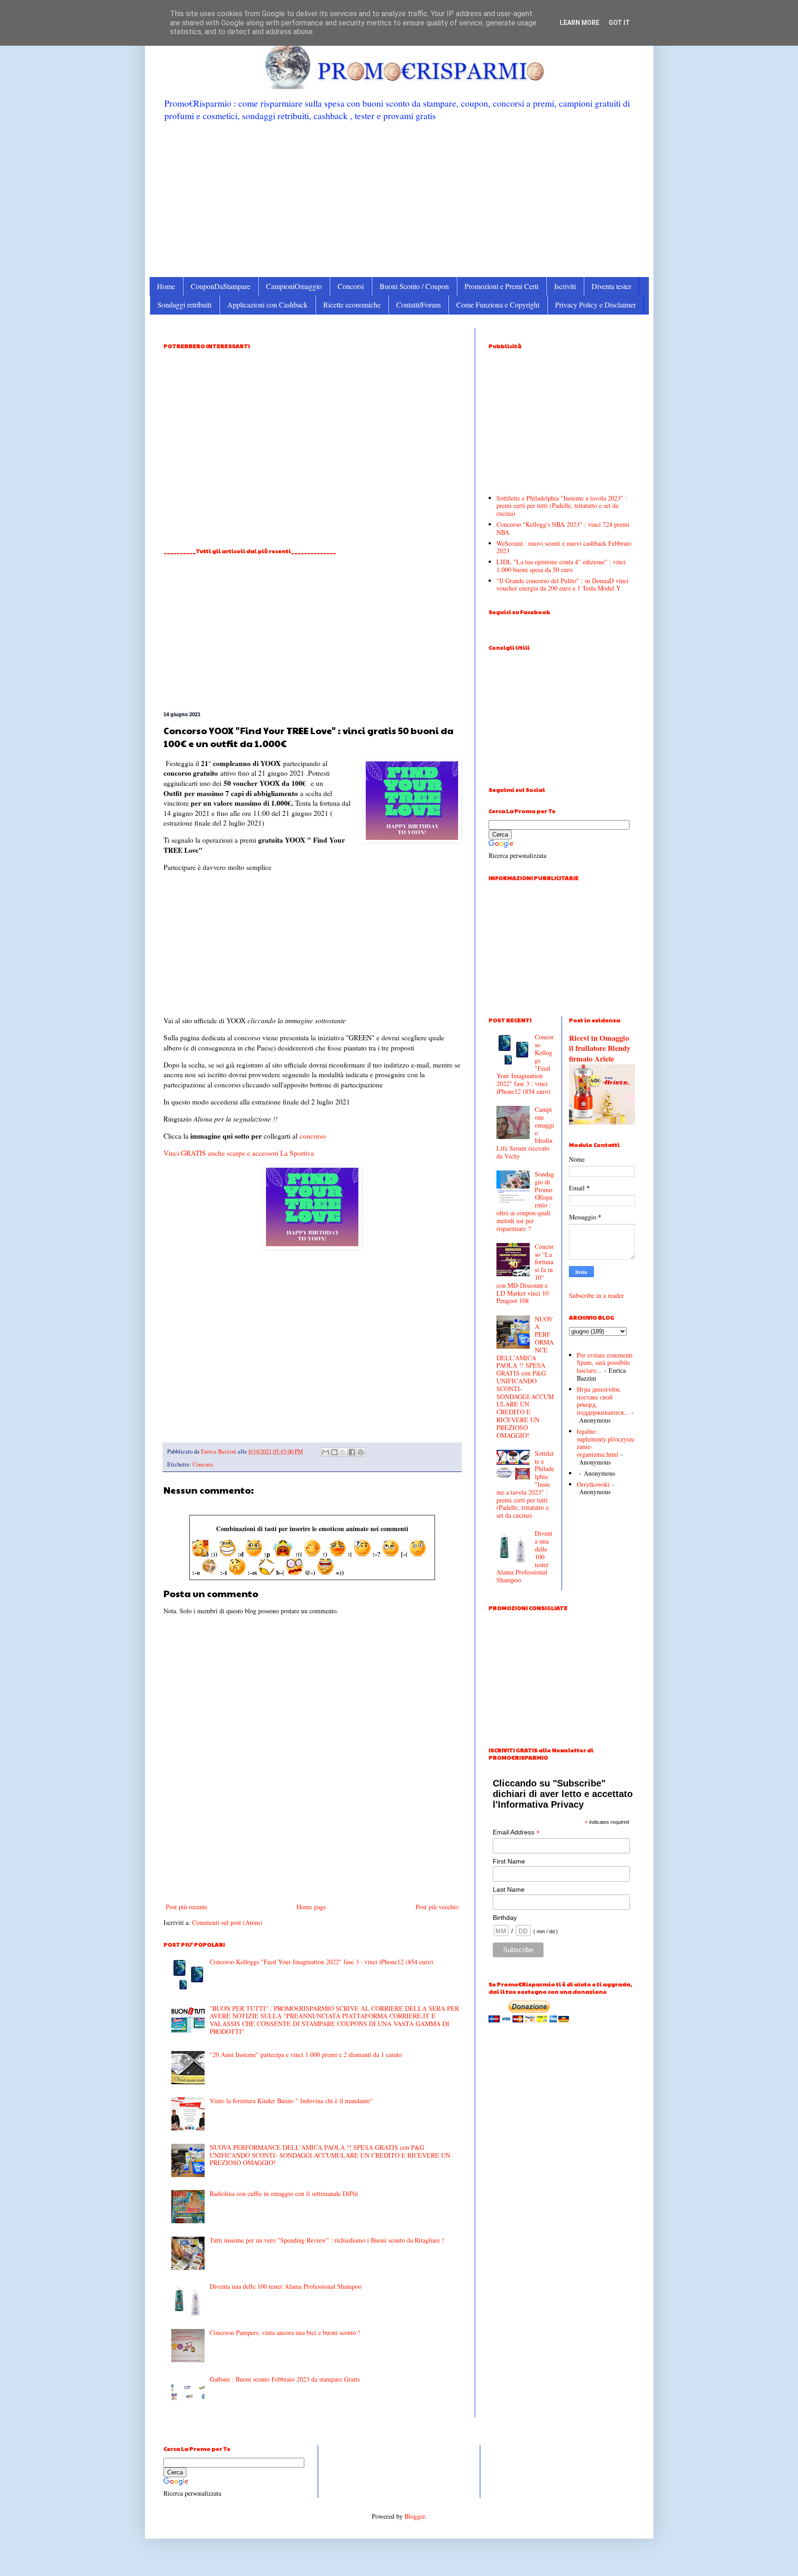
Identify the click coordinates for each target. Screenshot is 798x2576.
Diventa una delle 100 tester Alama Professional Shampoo (286, 2286)
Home (166, 286)
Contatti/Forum (418, 305)
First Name (509, 1861)
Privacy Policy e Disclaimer (595, 305)
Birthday (505, 1918)
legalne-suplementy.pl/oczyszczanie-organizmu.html (606, 1443)
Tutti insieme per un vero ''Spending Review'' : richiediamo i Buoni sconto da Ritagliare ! (327, 2240)
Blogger (415, 2516)
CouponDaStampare (221, 286)
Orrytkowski (593, 1484)
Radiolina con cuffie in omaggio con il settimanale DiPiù (284, 2193)
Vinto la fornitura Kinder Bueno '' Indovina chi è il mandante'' (291, 2101)
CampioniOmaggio (294, 286)
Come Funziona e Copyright (498, 305)
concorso (313, 1136)
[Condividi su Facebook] (352, 1452)
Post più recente (187, 1907)
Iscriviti (565, 286)
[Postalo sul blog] (334, 1452)
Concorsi (351, 286)
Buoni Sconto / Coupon (414, 286)
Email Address (516, 1832)
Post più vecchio (437, 1907)
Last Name (509, 1889)
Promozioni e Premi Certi (502, 286)
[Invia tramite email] (326, 1452)
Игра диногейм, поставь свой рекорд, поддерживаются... (603, 1401)
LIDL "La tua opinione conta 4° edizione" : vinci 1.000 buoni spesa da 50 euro (561, 566)
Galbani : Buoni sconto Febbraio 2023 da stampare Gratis (285, 2379)
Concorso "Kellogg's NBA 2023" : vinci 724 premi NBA (563, 528)
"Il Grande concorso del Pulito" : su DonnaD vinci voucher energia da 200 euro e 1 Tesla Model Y (562, 585)
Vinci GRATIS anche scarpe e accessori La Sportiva (239, 1153)
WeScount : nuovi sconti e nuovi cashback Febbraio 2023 (564, 547)
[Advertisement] (399, 199)
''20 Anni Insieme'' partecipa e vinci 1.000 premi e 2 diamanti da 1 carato (306, 2054)
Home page (311, 1907)
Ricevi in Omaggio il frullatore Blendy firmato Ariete (600, 1049)
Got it (619, 23)
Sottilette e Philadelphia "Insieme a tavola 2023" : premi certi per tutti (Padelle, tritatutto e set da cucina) (562, 506)
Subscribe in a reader (596, 1295)
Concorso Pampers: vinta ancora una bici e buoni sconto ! (285, 2332)
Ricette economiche (352, 305)
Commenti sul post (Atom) (227, 1922)
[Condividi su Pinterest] (361, 1452)
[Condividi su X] (343, 1452)
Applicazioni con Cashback (267, 305)
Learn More (580, 23)
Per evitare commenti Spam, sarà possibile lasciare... (605, 1363)
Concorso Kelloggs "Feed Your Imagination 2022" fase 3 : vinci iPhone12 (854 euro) (321, 1962)
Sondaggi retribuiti (184, 305)
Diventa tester (611, 286)
